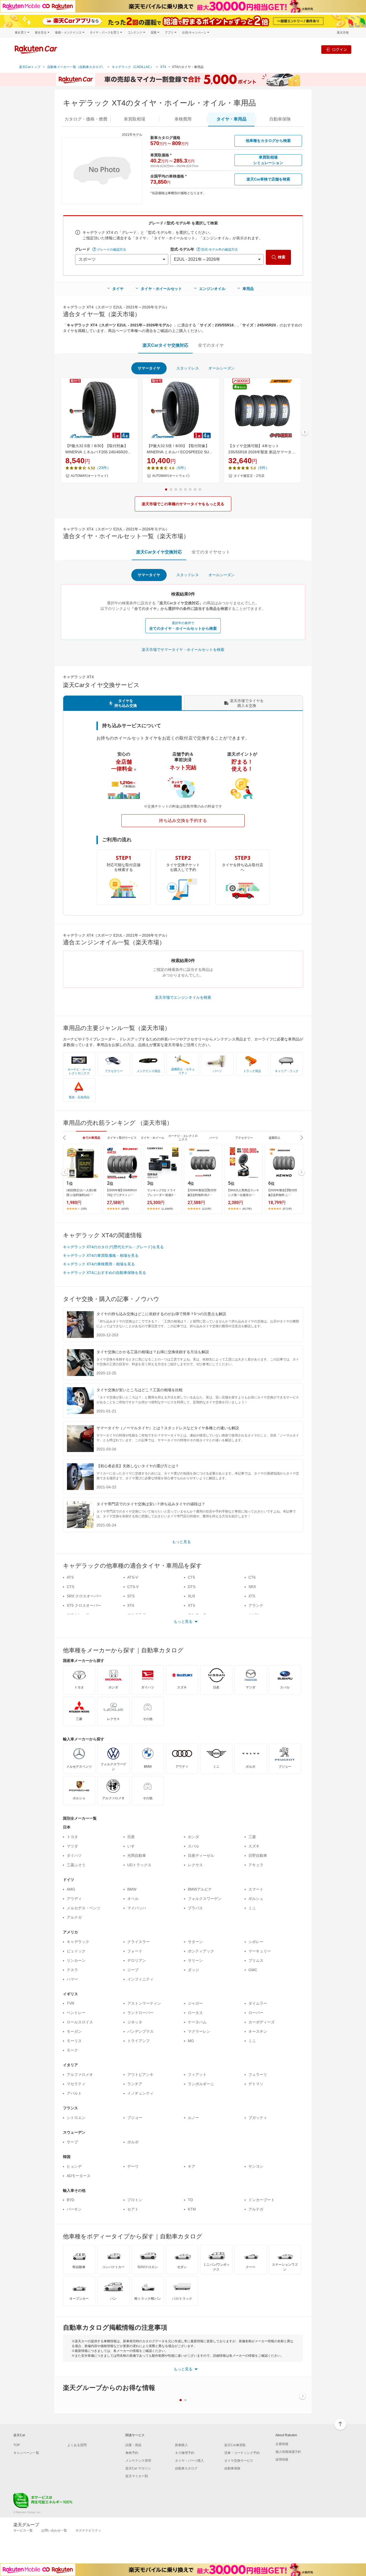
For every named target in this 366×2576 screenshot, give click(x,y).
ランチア (135, 2084)
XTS (191, 1605)
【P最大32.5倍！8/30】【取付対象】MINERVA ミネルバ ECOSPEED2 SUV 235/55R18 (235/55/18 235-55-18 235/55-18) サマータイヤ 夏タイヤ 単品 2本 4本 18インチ (180, 449)
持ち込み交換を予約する (183, 821)
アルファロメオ (80, 2075)
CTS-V (133, 1587)
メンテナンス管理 (138, 2461)
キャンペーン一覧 (26, 2453)
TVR (70, 2003)
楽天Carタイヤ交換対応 (165, 345)
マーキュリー (260, 1951)
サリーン (195, 1960)
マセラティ (76, 2084)
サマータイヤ (149, 368)
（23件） (103, 468)
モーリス (74, 2041)
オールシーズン (222, 368)
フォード (135, 1951)
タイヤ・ (231, 119)
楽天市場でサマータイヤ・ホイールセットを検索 (183, 650)
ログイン (339, 49)
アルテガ (74, 1917)
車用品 (248, 289)
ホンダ (193, 1837)
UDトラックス (139, 1865)
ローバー (256, 2013)
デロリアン (137, 1960)
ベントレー (76, 2013)
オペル (133, 1899)
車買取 (135, 119)
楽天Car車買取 (235, 2445)
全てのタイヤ (211, 345)
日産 (131, 1837)
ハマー (72, 1979)
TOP (17, 2445)
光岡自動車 (137, 1855)
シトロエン (76, 2118)
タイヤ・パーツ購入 (189, 2461)
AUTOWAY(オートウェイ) (89, 476)
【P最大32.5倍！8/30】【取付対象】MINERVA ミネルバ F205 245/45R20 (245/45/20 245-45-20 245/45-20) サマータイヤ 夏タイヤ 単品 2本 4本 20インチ (99, 449)
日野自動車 (258, 1855)
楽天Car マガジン (138, 2468)
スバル (193, 1846)
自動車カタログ (186, 2468)
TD (190, 2200)
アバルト (74, 2093)
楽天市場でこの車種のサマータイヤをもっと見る (183, 504)
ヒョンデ (74, 2166)
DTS (192, 1587)
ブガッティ (258, 2118)
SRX (252, 1587)
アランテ (256, 1605)
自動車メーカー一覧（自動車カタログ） (76, 67)
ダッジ (193, 1970)
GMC (253, 1970)
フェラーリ (258, 2075)
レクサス (195, 1865)
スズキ (254, 1846)
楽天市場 (343, 33)
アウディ (74, 1899)
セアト (133, 2209)
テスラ (72, 1970)
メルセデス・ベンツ (84, 1908)
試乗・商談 (133, 2445)
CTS (70, 1587)
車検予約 (132, 2453)
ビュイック (76, 1951)
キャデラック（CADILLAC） (133, 67)
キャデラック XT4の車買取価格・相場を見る (101, 1255)
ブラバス (195, 1908)
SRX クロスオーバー (84, 1596)
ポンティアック (201, 1951)
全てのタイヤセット (211, 552)
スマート (256, 1889)
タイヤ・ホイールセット (161, 289)
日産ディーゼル (201, 1855)
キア (192, 2166)
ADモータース (79, 2176)
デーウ (133, 2166)
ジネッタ (135, 2022)
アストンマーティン (144, 2003)
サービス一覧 (23, 2530)
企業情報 (282, 2444)
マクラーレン (199, 2031)
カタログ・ (86, 119)
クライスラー (139, 1942)
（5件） (181, 468)
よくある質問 (77, 2445)
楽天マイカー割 (137, 2476)
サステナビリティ (88, 2530)
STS (131, 1596)
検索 (282, 257)
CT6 (252, 1577)
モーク (72, 2050)
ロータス (195, 2013)
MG (191, 2041)
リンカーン (76, 1960)
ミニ (252, 1908)
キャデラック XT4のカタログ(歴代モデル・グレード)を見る (113, 1247)
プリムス (256, 1960)
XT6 (131, 1605)
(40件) (125, 1209)
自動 (280, 119)
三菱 (252, 1837)
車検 (183, 119)
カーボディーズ (262, 2022)
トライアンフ (139, 2041)
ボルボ (133, 2142)
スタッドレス (188, 368)
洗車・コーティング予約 (242, 2453)
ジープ (133, 1970)
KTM (192, 2209)
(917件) (247, 1209)
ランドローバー (140, 2013)
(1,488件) (167, 1209)
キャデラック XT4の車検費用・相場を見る (99, 1264)
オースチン (258, 2031)
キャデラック (78, 1942)
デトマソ (256, 2084)
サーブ (72, 2142)
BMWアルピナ (200, 1889)
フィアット (197, 2075)
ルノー (193, 2118)
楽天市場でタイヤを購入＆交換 (247, 703)
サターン (195, 1942)
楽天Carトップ (30, 67)
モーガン (74, 2031)
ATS (70, 1577)
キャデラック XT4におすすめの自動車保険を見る (104, 1273)
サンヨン (256, 2166)
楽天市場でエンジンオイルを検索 (183, 997)
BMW (132, 1889)
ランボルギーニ (201, 2084)
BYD (70, 2200)
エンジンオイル (212, 289)
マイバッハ (137, 1908)
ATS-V (133, 1577)
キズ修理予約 (185, 2453)
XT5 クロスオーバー (84, 1605)
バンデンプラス (140, 2031)
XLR (191, 1596)
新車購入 (181, 2445)
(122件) (207, 1209)
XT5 (252, 1596)
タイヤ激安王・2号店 (249, 476)
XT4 (163, 67)
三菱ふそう (76, 1865)
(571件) (287, 1209)
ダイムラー (258, 2003)
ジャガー (195, 2003)
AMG (71, 1889)
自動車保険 (232, 2468)
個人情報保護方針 (288, 2452)
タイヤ (118, 289)
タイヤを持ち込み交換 (126, 703)
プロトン (135, 2200)
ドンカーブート (262, 2200)
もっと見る (181, 1542)
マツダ (72, 1846)
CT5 (191, 1577)
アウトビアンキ (140, 2075)
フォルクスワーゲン (205, 1899)
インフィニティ (140, 1979)
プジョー (135, 2118)
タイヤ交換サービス (239, 2461)
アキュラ (256, 1865)
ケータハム (197, 2022)
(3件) (84, 1209)
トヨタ (72, 1837)
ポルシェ (256, 1899)
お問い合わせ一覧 (54, 2530)
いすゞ (133, 1846)
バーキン (74, 2209)
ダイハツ (74, 1855)
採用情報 (282, 2460)
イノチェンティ (140, 2093)
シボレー (256, 1942)
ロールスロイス (80, 2022)
